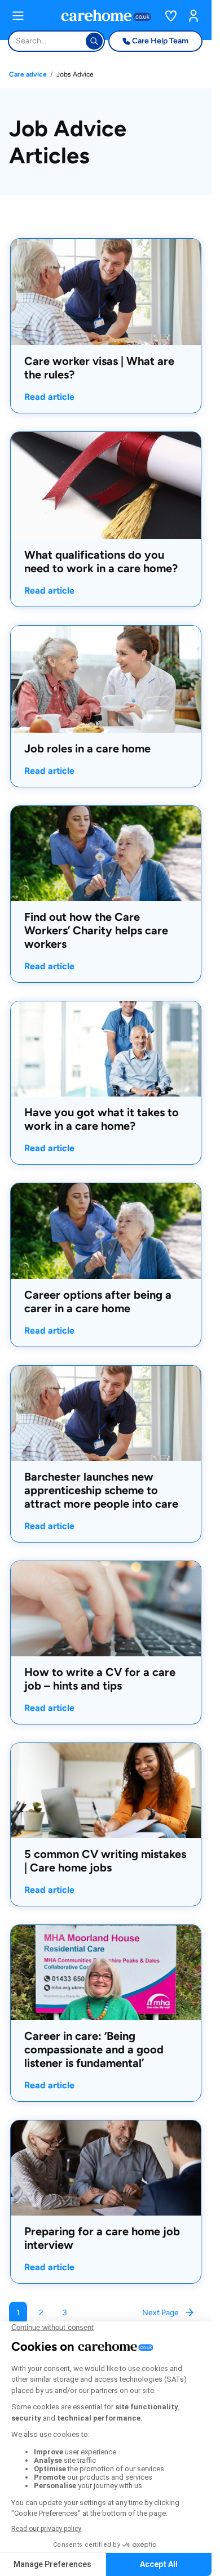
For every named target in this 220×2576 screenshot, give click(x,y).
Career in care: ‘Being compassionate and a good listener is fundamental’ (94, 2049)
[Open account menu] (193, 16)
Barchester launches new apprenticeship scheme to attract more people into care (101, 1490)
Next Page (160, 2313)
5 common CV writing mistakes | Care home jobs (105, 1861)
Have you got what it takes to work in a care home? (102, 1119)
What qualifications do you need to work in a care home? (101, 561)
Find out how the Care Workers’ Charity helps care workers (96, 930)
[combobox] (17, 41)
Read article (49, 396)
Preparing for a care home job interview (102, 2238)
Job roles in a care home (87, 748)
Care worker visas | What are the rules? (99, 368)
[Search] (94, 41)
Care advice (28, 74)
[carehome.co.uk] (106, 15)
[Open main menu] (18, 16)
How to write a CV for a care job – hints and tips (100, 1679)
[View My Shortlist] (171, 16)
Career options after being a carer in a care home (98, 1302)
